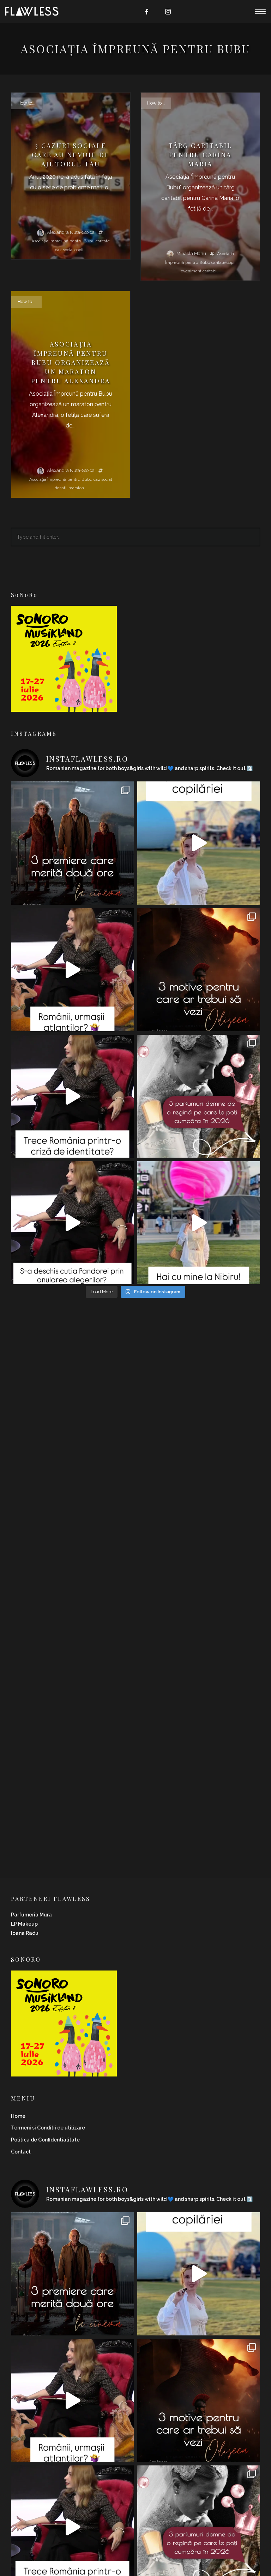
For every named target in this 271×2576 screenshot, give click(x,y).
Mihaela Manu (191, 253)
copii (79, 250)
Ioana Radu (25, 1933)
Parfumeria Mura (31, 1915)
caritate (103, 241)
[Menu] (260, 11)
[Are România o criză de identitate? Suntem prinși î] (72, 1096)
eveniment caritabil (199, 271)
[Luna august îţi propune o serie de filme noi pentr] (72, 843)
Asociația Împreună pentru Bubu (63, 241)
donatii (61, 488)
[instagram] (168, 12)
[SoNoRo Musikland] (64, 707)
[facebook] (147, 12)
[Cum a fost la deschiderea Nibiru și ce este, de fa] (199, 1223)
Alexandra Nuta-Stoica (71, 232)
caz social (64, 250)
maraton (76, 488)
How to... (26, 103)
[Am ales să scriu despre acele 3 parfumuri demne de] (199, 1096)
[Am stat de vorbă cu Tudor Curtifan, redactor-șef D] (72, 1223)
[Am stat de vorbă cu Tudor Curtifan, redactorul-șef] (72, 970)
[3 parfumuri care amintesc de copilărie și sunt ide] (199, 843)
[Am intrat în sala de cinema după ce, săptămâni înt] (199, 970)
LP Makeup (24, 1924)
